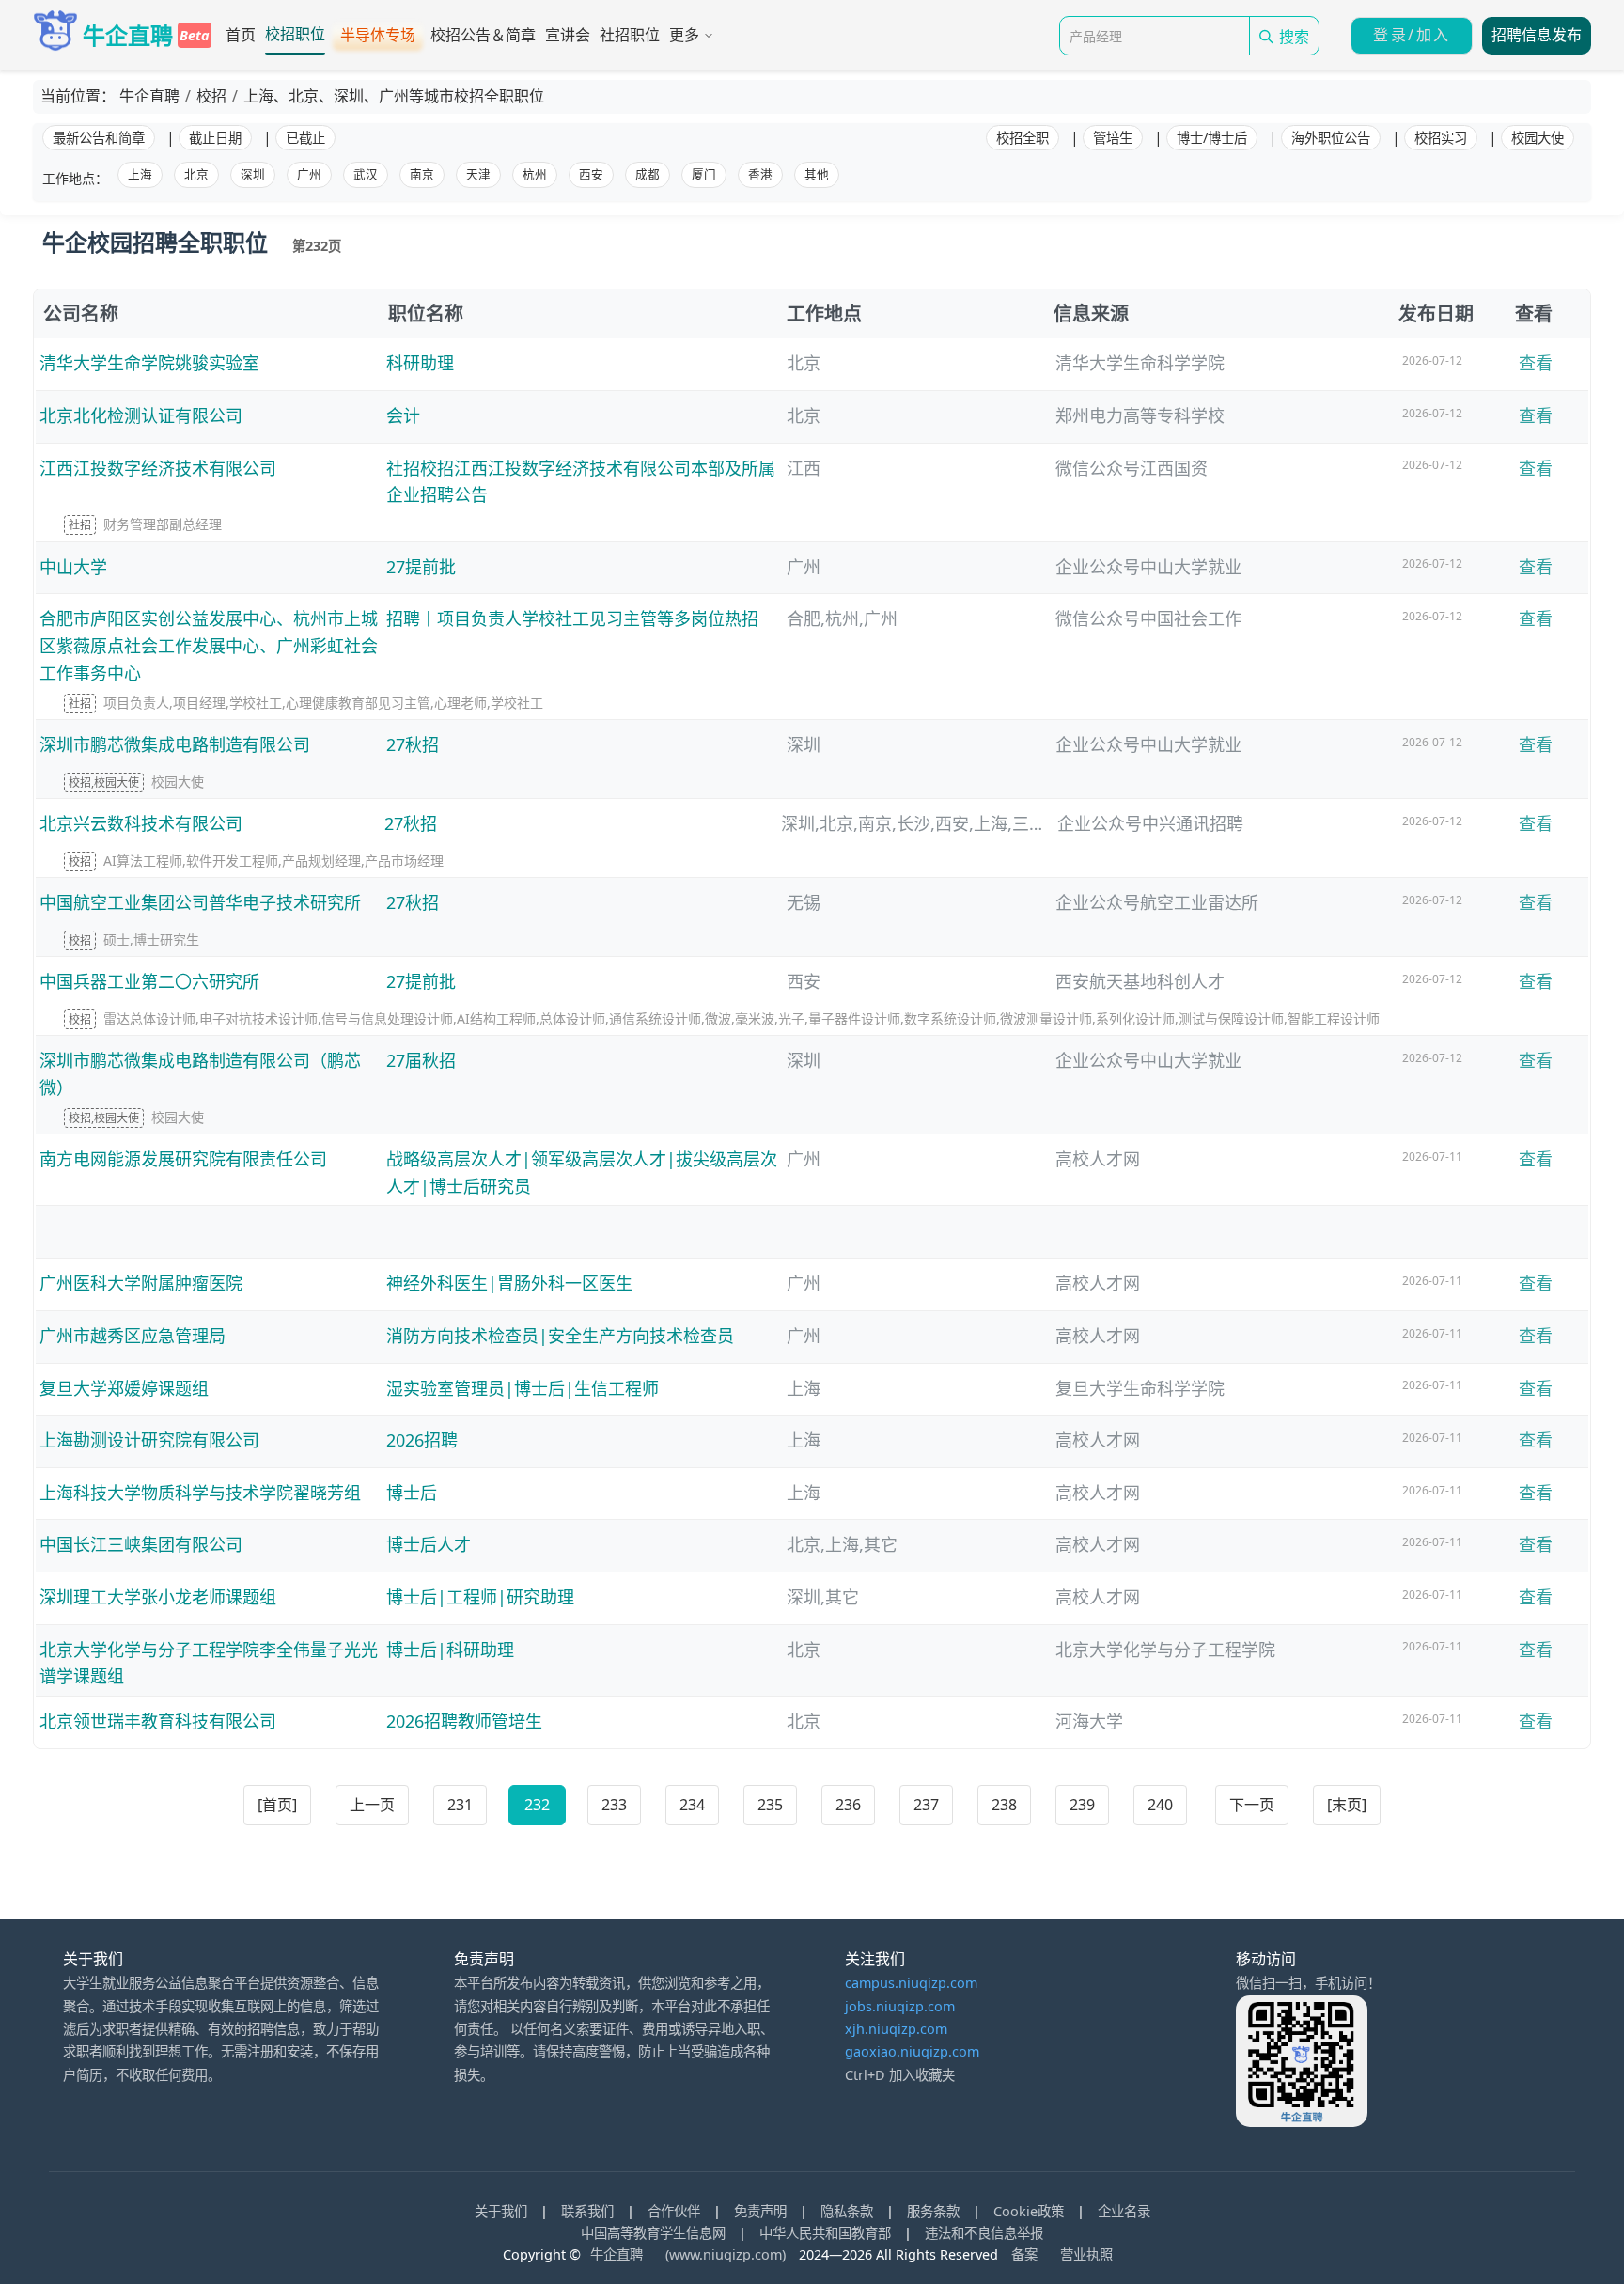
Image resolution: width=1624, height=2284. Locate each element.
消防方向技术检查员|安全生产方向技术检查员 (560, 1336)
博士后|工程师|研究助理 (480, 1597)
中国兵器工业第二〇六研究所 (149, 981)
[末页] (1347, 1805)
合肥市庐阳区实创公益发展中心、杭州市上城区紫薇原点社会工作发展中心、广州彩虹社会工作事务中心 (209, 646)
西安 (591, 174)
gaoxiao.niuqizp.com (912, 2051)
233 (614, 1805)
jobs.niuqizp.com (900, 2006)
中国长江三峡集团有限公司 (141, 1544)
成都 (648, 174)
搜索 (1294, 37)
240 (1160, 1805)
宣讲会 (568, 35)
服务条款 (933, 2211)
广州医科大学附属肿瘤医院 (141, 1283)
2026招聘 (422, 1440)
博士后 (412, 1493)
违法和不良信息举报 (984, 2233)
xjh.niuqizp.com (896, 2029)
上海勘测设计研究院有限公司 (149, 1440)
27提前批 (421, 567)
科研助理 (420, 363)
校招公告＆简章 (483, 35)
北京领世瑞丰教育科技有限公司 (158, 1721)
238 (1004, 1805)
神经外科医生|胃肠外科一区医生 (509, 1283)
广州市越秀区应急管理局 (133, 1336)
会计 (403, 415)
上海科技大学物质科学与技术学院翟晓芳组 (200, 1493)
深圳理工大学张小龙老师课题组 (158, 1597)
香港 (760, 174)
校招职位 (295, 34)
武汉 (366, 174)
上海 (140, 174)
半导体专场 (378, 35)
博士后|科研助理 (450, 1650)
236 (848, 1805)
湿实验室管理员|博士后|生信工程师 (523, 1388)
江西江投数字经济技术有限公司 (158, 468)
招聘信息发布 (1537, 35)
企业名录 (1124, 2211)
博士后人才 (429, 1544)
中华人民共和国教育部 (825, 2233)
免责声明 (762, 2211)
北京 (196, 174)
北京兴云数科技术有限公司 (141, 823)
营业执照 (1086, 2254)
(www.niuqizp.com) (726, 2254)
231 (460, 1805)
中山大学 (73, 567)
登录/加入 (1412, 35)
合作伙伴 (674, 2211)
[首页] (277, 1805)
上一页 (372, 1805)
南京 (422, 174)
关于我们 (501, 2211)
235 (770, 1805)
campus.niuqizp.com (911, 1983)
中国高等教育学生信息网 (653, 2233)
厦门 (704, 174)
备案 (1024, 2254)
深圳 (253, 174)
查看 (1536, 363)
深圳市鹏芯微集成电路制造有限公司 (175, 744)
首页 (241, 35)
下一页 (1252, 1805)
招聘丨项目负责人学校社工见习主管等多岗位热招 (572, 618)
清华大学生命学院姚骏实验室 (149, 363)
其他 (817, 174)
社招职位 (630, 35)
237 (926, 1805)
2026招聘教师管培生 (464, 1721)
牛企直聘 (618, 2254)
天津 (478, 174)
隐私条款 (847, 2211)
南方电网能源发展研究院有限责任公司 (183, 1159)
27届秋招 (421, 1060)
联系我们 (587, 2211)
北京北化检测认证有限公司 (141, 415)
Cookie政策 (1029, 2211)
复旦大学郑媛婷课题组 (124, 1388)
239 (1082, 1805)
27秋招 (413, 744)
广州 (309, 174)
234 (692, 1805)
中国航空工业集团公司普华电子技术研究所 (200, 902)
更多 (684, 35)
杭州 (535, 174)
